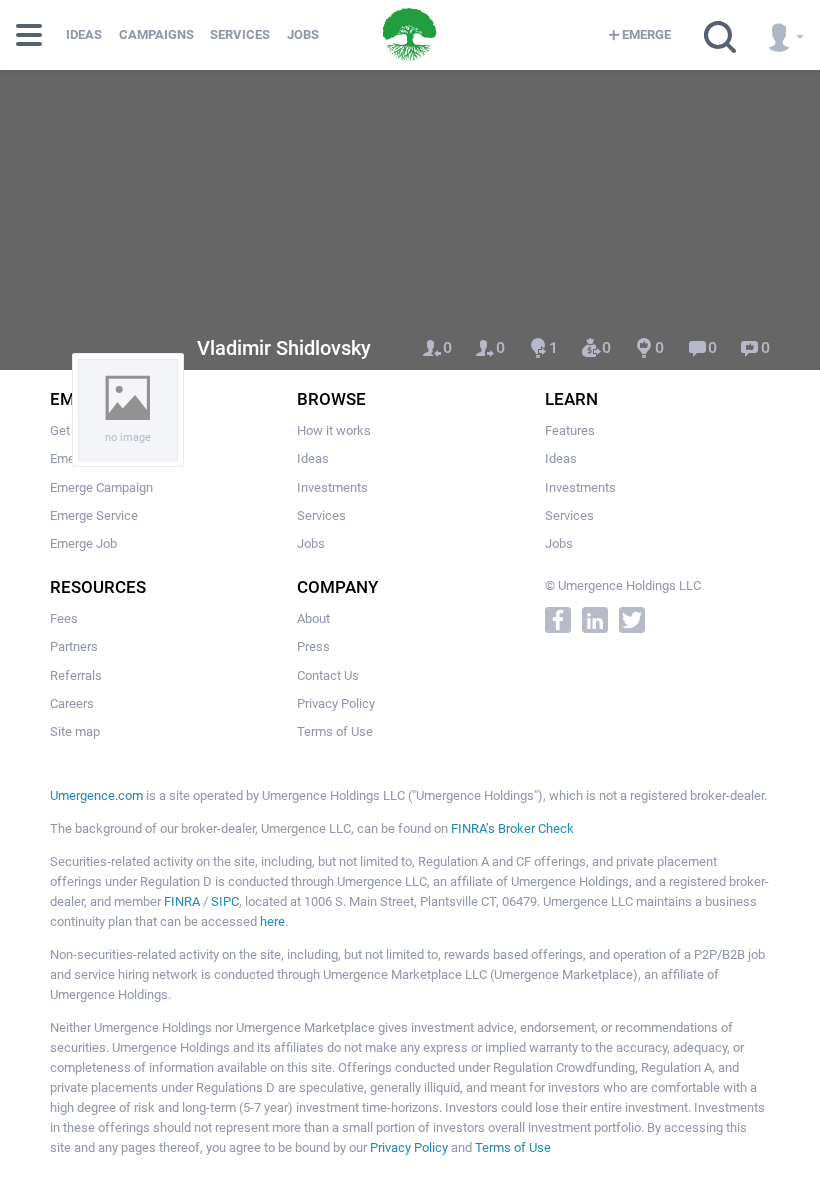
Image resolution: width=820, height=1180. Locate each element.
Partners (74, 646)
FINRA (182, 901)
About (313, 618)
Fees (64, 618)
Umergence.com (96, 795)
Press (313, 646)
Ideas (84, 34)
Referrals (76, 675)
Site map (75, 731)
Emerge (646, 34)
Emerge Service (94, 515)
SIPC (225, 901)
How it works (334, 430)
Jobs (303, 34)
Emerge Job (83, 543)
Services (240, 34)
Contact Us (328, 675)
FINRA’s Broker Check (512, 828)
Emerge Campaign (101, 487)
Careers (72, 703)
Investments (332, 487)
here (272, 921)
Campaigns (156, 34)
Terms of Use (335, 731)
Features (570, 430)
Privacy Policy (336, 703)
